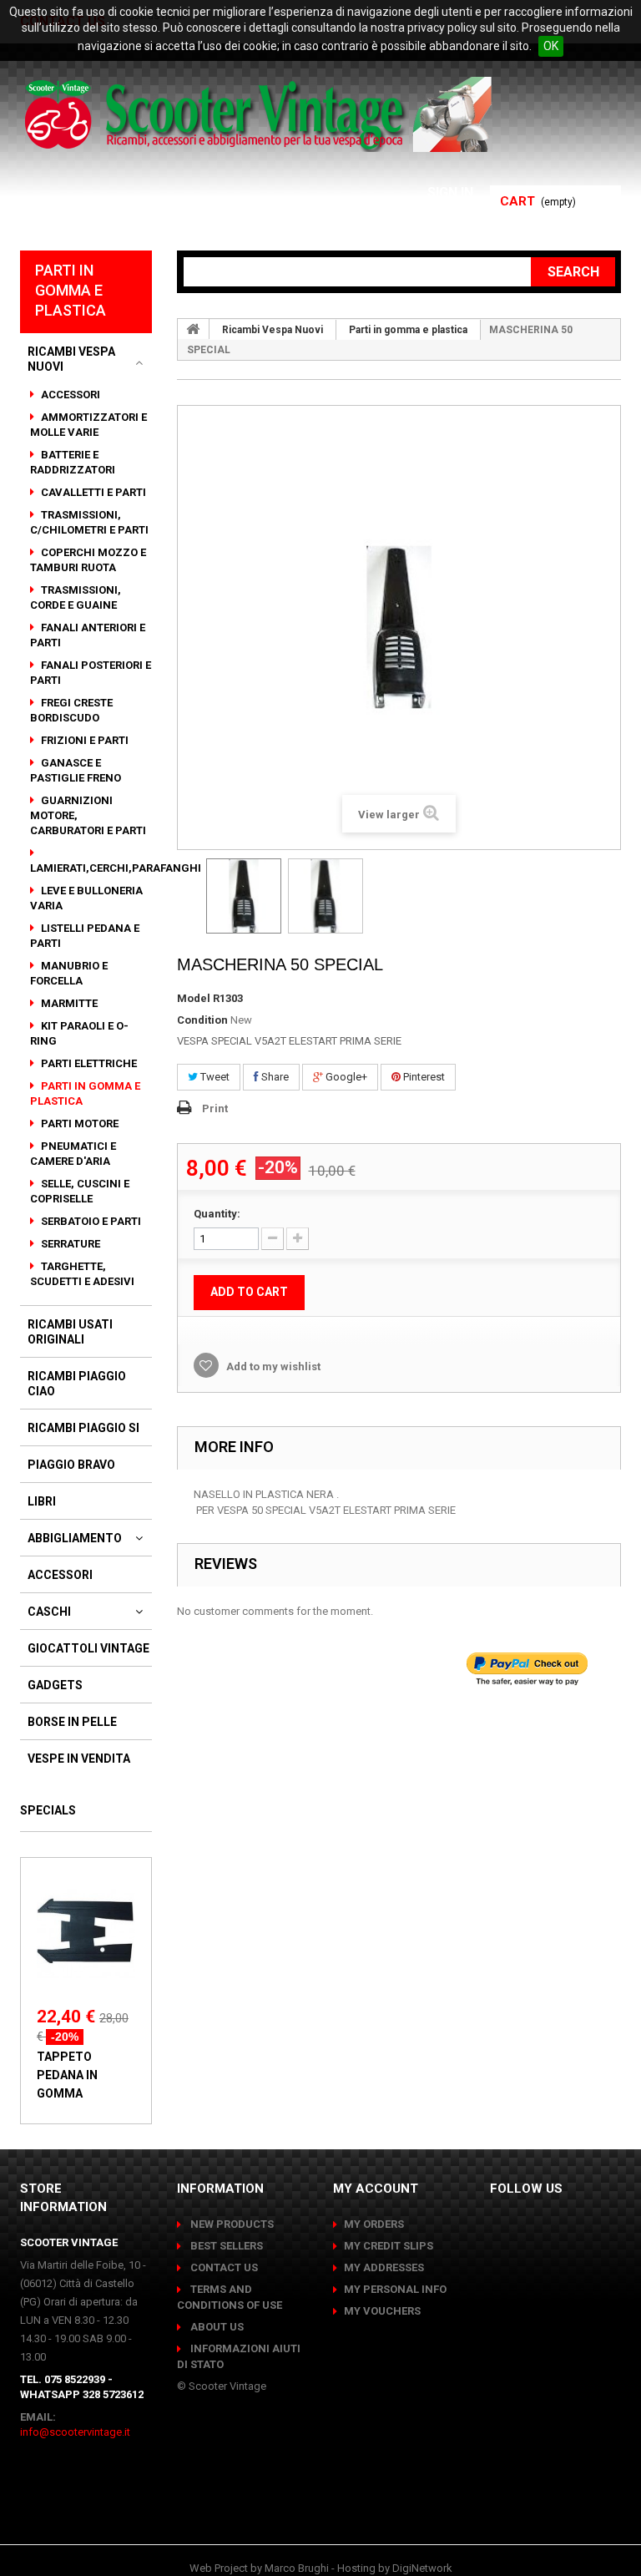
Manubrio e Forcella (69, 973)
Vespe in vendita (79, 1759)
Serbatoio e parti (90, 1221)
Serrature (69, 1244)
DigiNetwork (422, 2568)
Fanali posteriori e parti (91, 673)
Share (274, 1077)
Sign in (450, 192)
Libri (42, 1501)
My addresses (384, 2267)
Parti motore (78, 1124)
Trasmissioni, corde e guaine (76, 597)
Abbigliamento (75, 1538)
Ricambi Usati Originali (70, 1332)
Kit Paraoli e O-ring (79, 1033)
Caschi (49, 1612)
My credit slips (389, 2246)
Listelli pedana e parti (85, 936)
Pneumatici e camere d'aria (73, 1154)
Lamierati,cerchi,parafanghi (116, 868)
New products (231, 2224)
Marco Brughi (297, 2568)
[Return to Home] (194, 329)
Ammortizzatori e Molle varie (88, 425)
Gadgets (55, 1685)
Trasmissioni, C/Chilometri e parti (89, 522)
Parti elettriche (88, 1063)
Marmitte (68, 1003)
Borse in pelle (72, 1722)
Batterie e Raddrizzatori (73, 462)
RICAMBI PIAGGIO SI (83, 1428)
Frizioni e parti (83, 740)
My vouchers (382, 2311)
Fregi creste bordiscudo (71, 710)
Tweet (214, 1077)
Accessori (69, 395)
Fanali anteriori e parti (88, 635)
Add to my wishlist (272, 1366)
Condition (202, 1020)
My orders (374, 2224)
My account (376, 2189)
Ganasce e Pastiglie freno (76, 770)
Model (194, 998)
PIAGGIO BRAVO (71, 1465)
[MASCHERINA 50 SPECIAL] (244, 896)
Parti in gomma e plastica (85, 1093)
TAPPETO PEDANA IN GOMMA (67, 2075)
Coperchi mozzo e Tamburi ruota (88, 560)
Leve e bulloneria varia (86, 898)
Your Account (421, 213)
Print (215, 1108)
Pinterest (423, 1077)
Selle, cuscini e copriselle (80, 1191)
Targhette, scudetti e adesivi (82, 1274)
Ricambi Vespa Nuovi (71, 359)
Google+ (345, 1077)
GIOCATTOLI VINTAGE (88, 1648)
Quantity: (217, 1214)
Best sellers (225, 2246)
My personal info (395, 2289)
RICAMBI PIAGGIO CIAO (77, 1384)
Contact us (223, 2267)
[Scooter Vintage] (261, 114)
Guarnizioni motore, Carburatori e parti (88, 815)
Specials (48, 1810)
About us (216, 2327)
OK (551, 46)
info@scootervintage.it (75, 2432)
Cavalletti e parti (92, 492)
